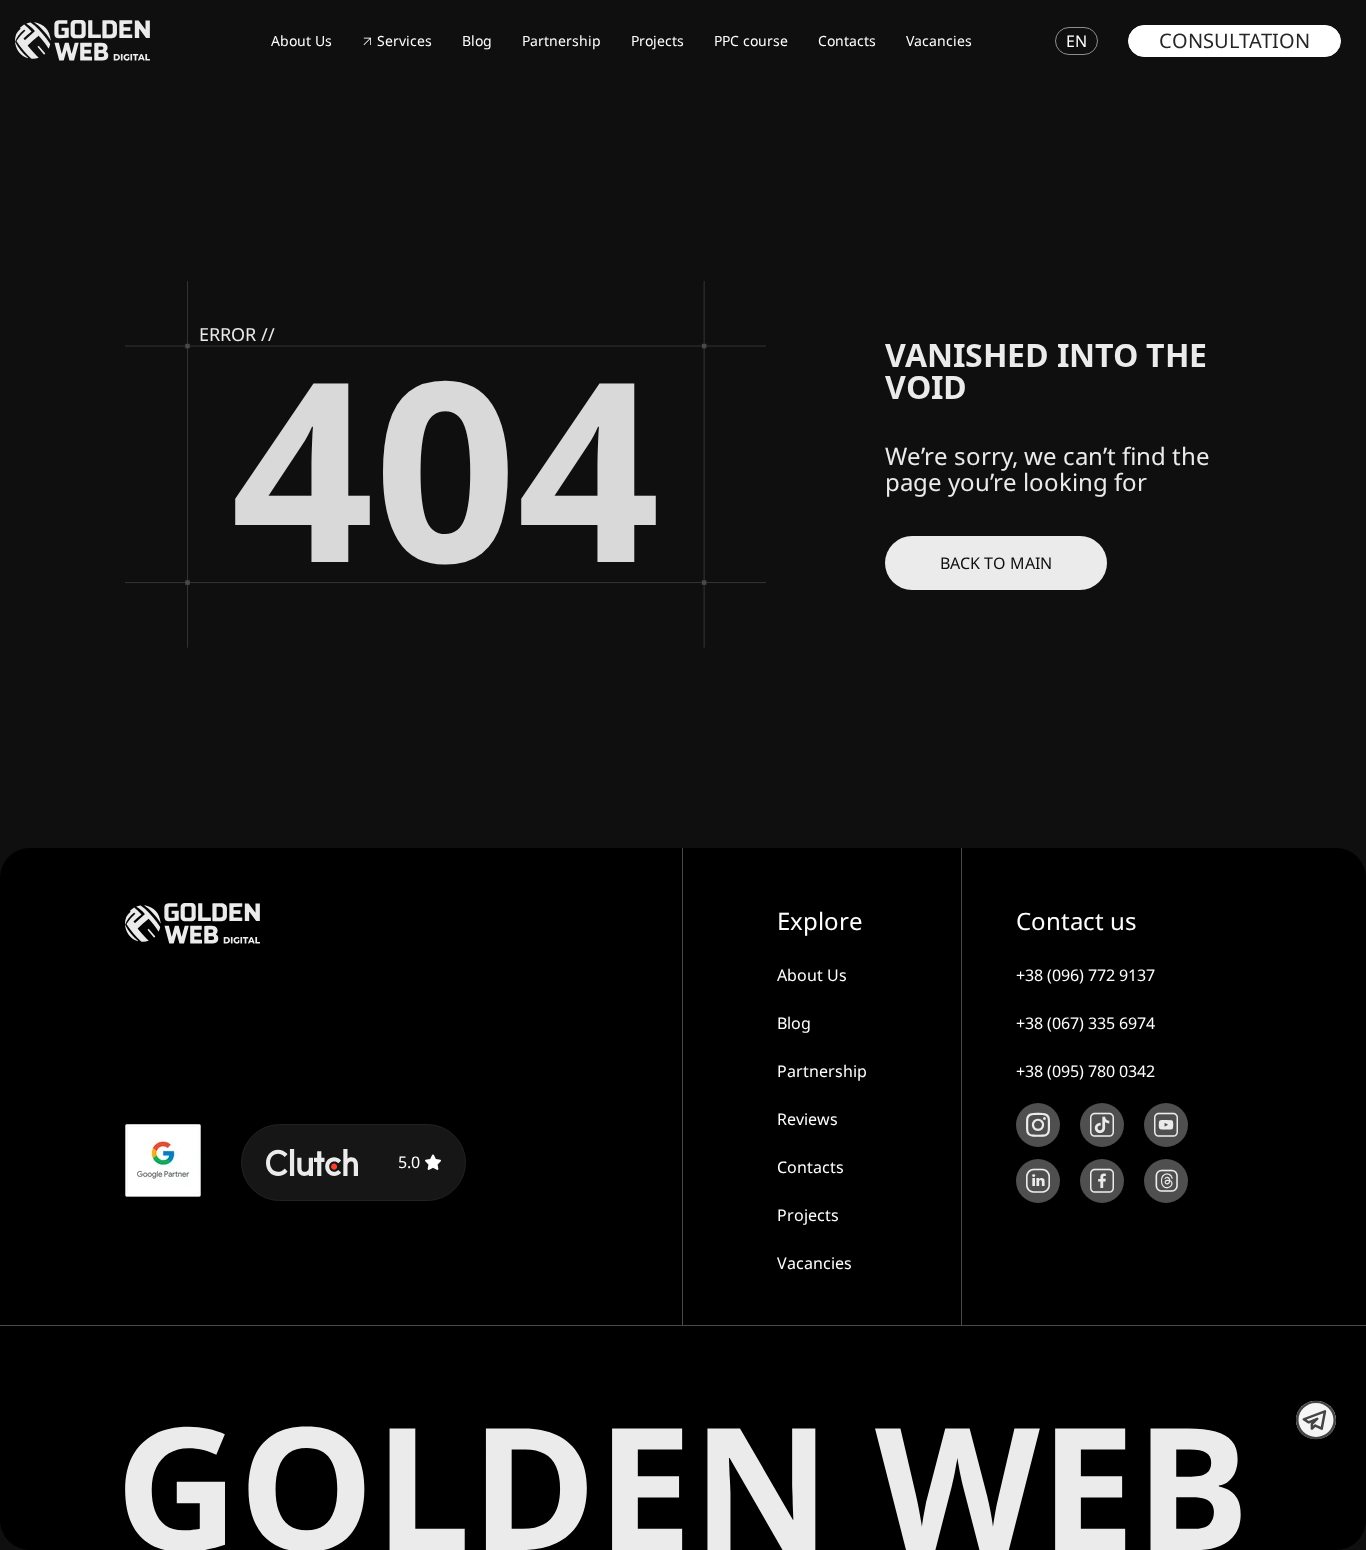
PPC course (751, 40)
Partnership (561, 40)
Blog (477, 40)
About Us (301, 40)
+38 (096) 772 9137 (1085, 975)
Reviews (807, 1119)
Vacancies (939, 40)
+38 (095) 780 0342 (1085, 1071)
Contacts (847, 40)
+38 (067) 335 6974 (1085, 1023)
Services (404, 40)
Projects (657, 40)
